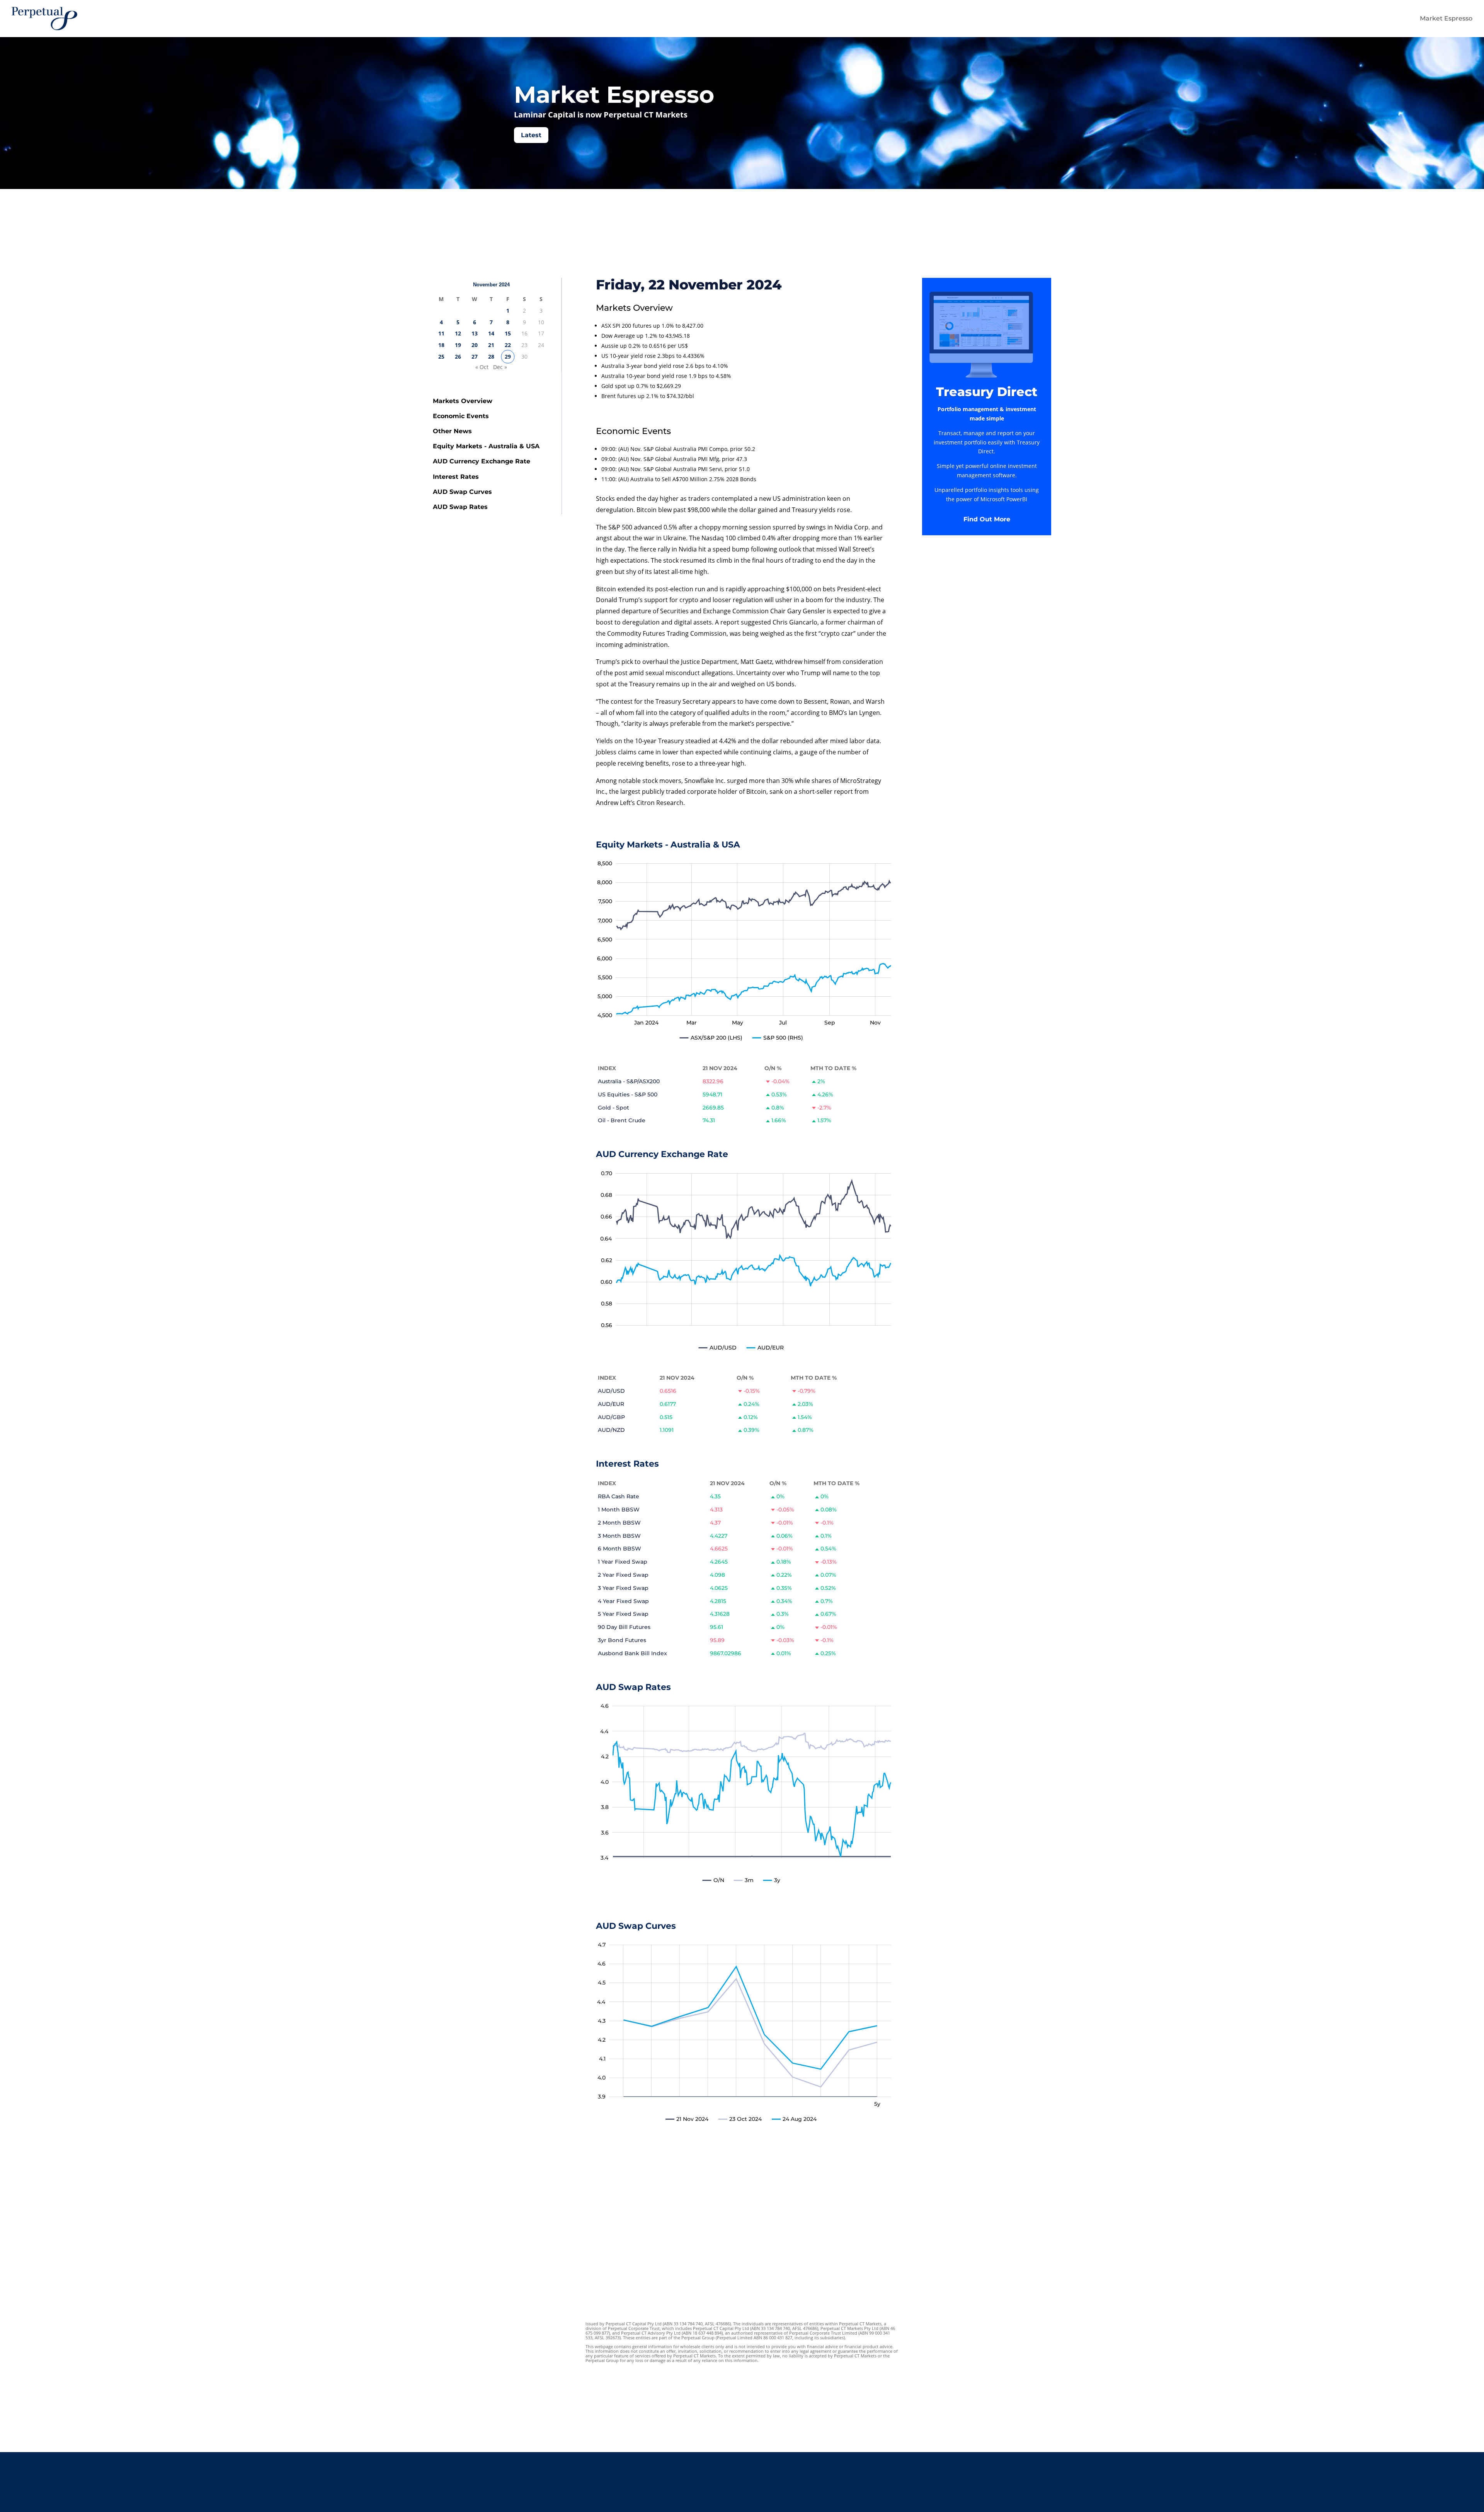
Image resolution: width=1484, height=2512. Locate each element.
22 (508, 345)
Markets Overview (463, 401)
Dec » (500, 367)
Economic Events (461, 416)
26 (458, 357)
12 (458, 333)
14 (491, 333)
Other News (452, 431)
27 (475, 357)
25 (441, 357)
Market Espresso (1446, 18)
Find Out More (987, 519)
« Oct (482, 367)
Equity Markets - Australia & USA (486, 446)
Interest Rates (456, 477)
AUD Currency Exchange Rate (482, 461)
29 (508, 357)
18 (441, 345)
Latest (531, 135)
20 (475, 345)
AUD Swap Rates (460, 507)
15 (508, 333)
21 (491, 345)
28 (491, 357)
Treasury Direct (987, 392)
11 (441, 333)
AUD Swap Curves (462, 492)
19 (458, 345)
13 (475, 333)
